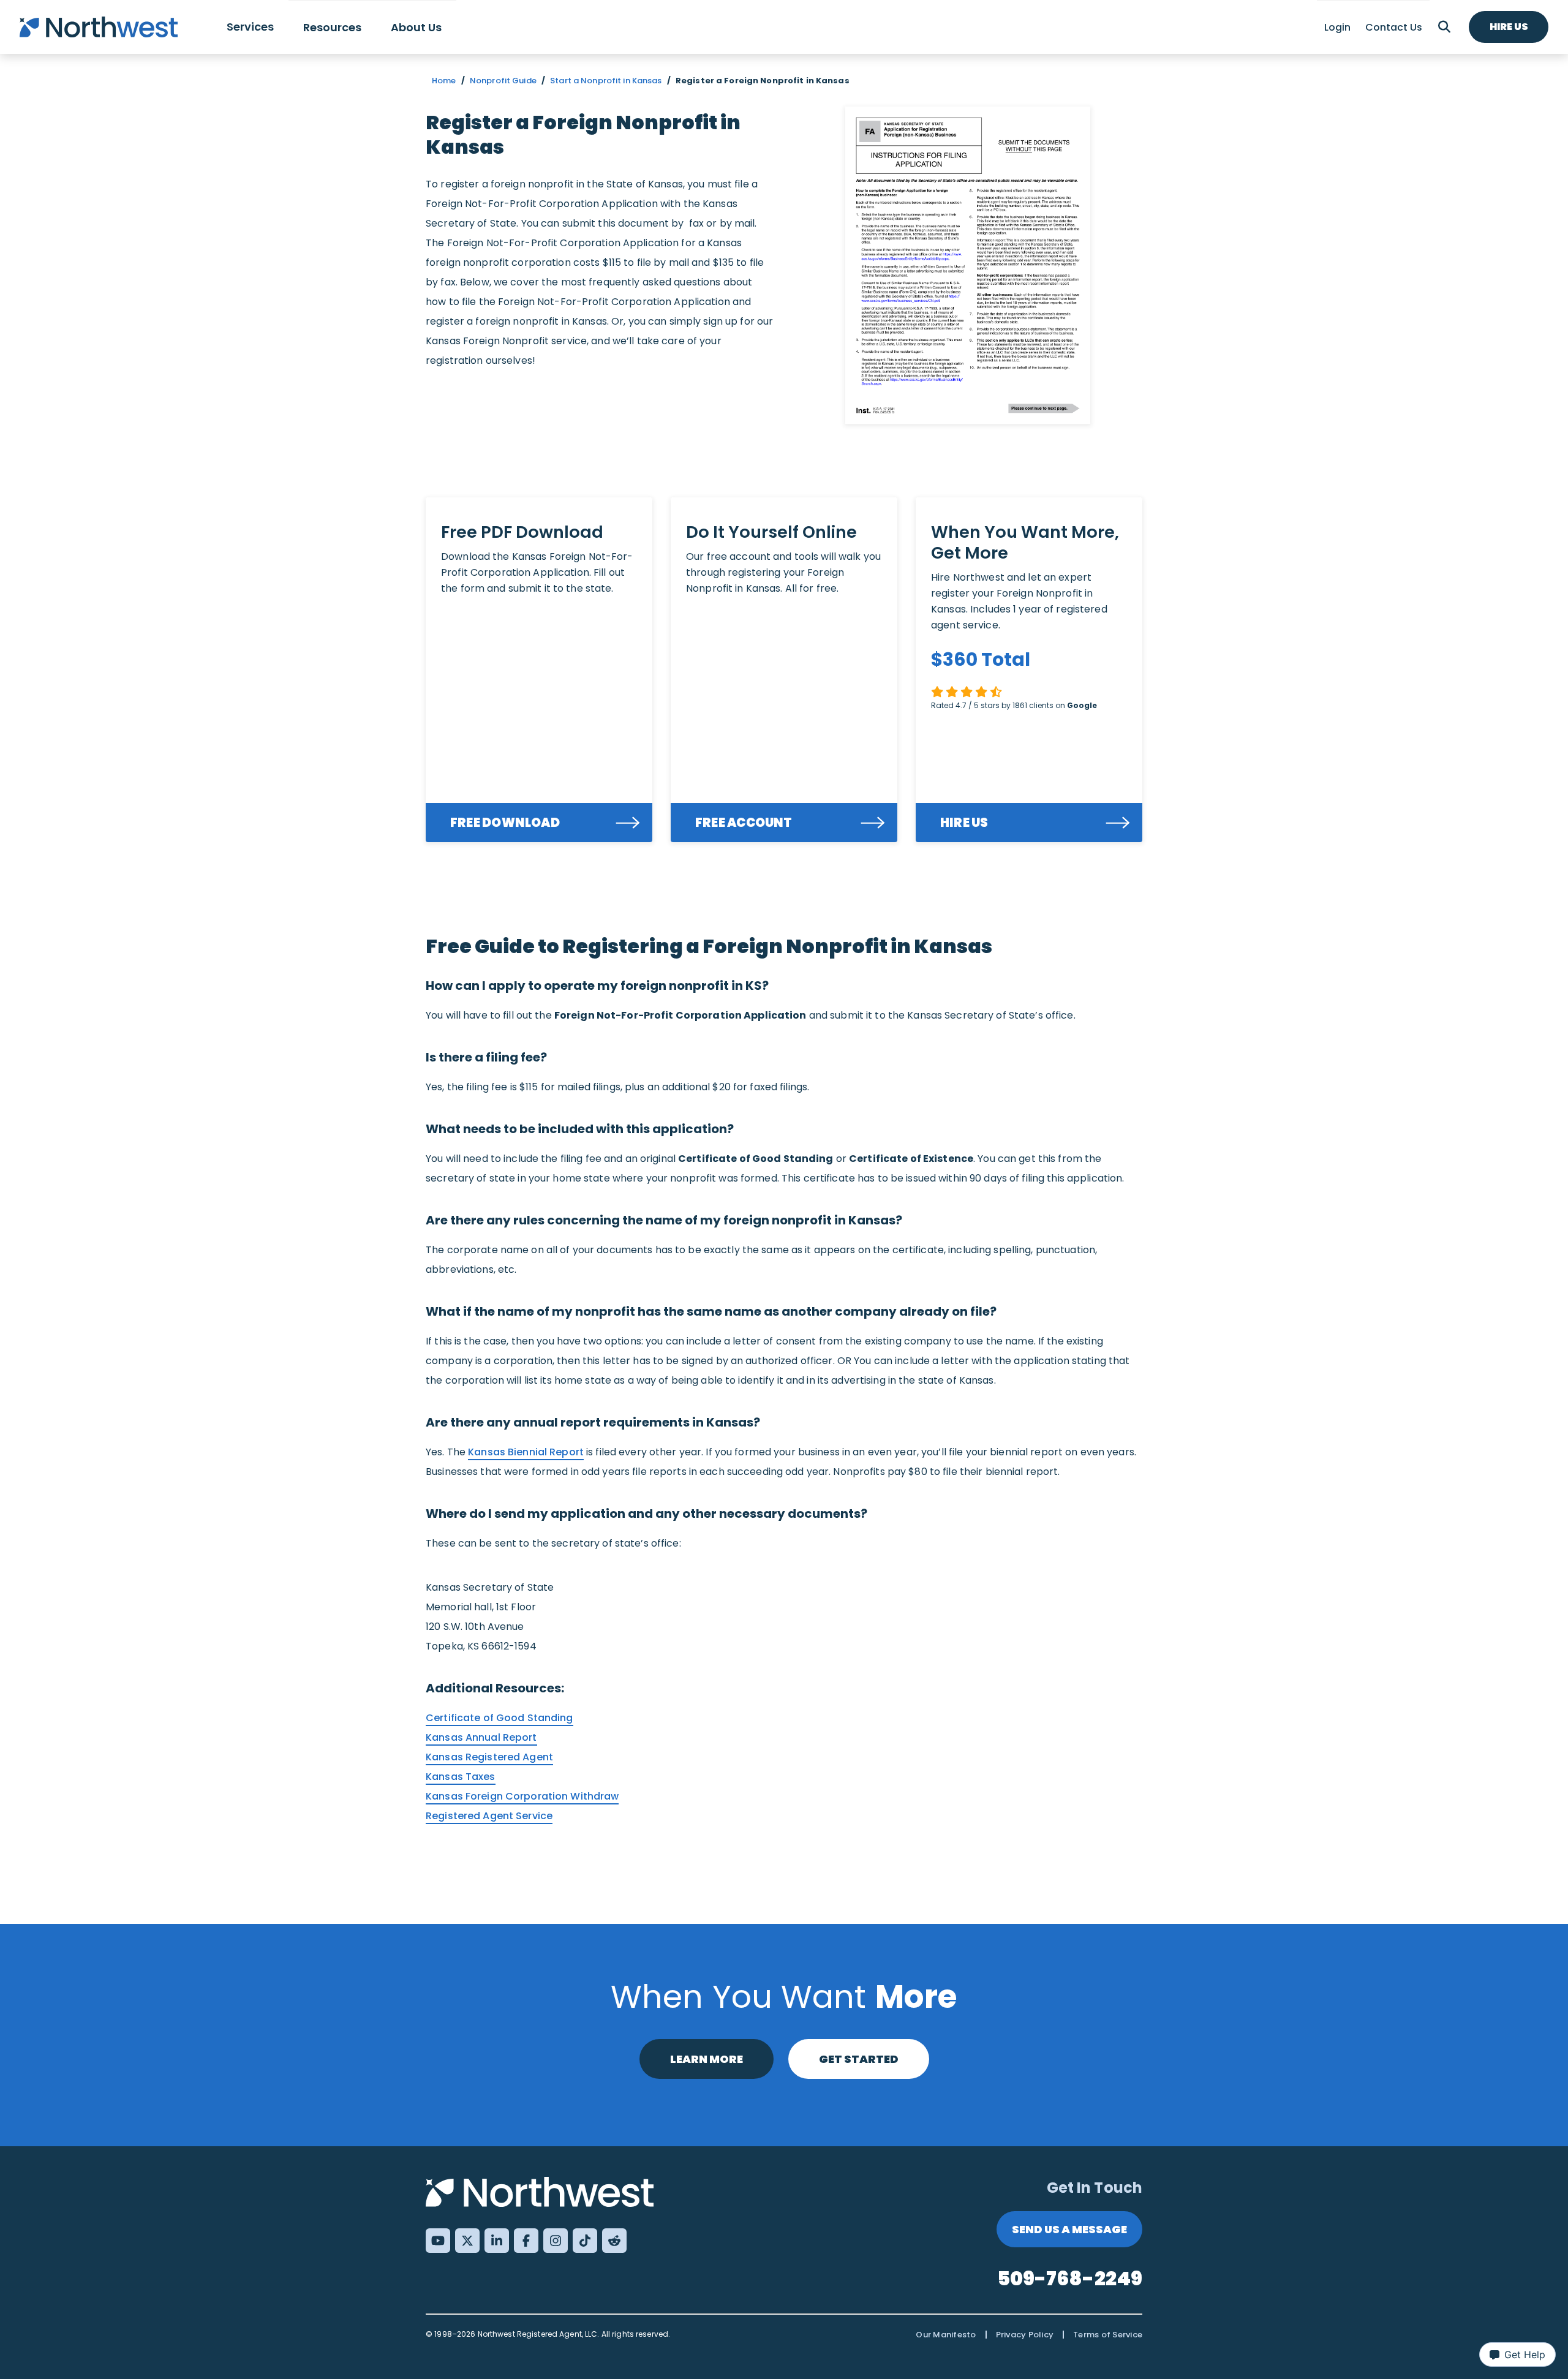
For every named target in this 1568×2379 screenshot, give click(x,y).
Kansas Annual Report (481, 1737)
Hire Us (1509, 27)
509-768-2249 (1070, 2278)
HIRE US (964, 823)
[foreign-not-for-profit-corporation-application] (968, 265)
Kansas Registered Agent (489, 1757)
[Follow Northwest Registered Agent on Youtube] (438, 2241)
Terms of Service (1108, 2335)
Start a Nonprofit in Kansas (606, 81)
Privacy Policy (1025, 2335)
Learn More (707, 2059)
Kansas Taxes (461, 1777)
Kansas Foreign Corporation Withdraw (522, 1796)
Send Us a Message (1069, 2229)
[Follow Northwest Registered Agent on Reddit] (614, 2241)
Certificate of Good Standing (499, 1718)
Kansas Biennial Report (526, 1452)
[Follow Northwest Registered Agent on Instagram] (556, 2241)
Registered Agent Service (489, 1816)
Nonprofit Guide (503, 81)
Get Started (859, 2059)
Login (1337, 27)
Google (1082, 705)
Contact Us (1394, 27)
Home (444, 81)
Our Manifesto (946, 2335)
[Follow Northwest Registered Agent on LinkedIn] (497, 2241)
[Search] (1444, 27)
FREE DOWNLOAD (505, 823)
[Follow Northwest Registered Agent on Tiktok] (585, 2241)
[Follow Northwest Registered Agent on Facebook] (526, 2241)
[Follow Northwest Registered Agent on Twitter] (467, 2241)
